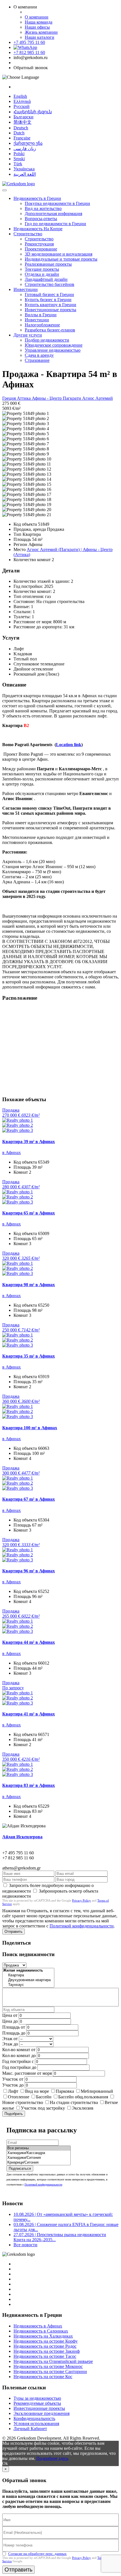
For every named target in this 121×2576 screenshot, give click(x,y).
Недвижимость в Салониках (41, 2331)
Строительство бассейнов (50, 284)
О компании (37, 17)
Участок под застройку (43, 2108)
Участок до (13, 2085)
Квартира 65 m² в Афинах (29, 1213)
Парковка (65, 2091)
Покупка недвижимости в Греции (57, 203)
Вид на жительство (43, 208)
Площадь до (14, 2033)
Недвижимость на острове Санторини (50, 2371)
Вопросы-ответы (41, 219)
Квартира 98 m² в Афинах (29, 1285)
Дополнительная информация (53, 214)
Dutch (19, 133)
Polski (19, 154)
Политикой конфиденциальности (82, 1926)
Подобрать (14, 2114)
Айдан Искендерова (22, 1837)
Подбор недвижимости (47, 340)
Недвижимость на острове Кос (43, 2377)
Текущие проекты (42, 269)
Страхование (37, 360)
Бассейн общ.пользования (83, 2097)
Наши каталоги (40, 37)
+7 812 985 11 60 (29, 52)
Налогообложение (42, 325)
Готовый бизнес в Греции (49, 294)
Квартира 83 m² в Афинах (29, 1785)
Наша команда (39, 22)
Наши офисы (37, 27)
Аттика (24, 398)
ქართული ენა (28, 143)
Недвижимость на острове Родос (45, 2346)
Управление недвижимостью (53, 350)
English (20, 96)
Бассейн (44, 2097)
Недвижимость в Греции (37, 198)
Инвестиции (26, 289)
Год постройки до (19, 2067)
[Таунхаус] (28, 1985)
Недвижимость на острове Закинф (47, 2351)
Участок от (13, 2079)
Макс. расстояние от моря (27, 2073)
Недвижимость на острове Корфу (46, 2341)
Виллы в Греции (41, 315)
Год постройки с (18, 2061)
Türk (18, 164)
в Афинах (12, 1152)
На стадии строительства (74, 2102)
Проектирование (41, 249)
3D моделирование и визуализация (59, 254)
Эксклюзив (83, 2108)
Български (23, 117)
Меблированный (97, 2091)
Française (22, 138)
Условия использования (36, 2423)
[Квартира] (28, 1975)
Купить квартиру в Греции (51, 305)
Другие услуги (28, 335)
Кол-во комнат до (19, 2055)
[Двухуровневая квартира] (28, 1980)
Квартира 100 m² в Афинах (30, 1428)
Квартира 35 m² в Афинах (29, 1356)
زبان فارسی (25, 149)
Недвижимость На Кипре (38, 229)
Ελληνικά (22, 101)
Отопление (19, 2097)
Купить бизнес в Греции (48, 300)
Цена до (10, 2021)
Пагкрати (72, 398)
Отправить (14, 1932)
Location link (69, 745)
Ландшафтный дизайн (46, 279)
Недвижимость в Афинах (38, 2326)
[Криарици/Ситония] (39, 2163)
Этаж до (10, 2044)
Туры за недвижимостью (37, 2398)
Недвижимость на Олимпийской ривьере (53, 2361)
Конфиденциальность (34, 2418)
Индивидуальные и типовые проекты (61, 259)
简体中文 (23, 122)
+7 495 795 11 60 (29, 42)
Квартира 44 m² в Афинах (29, 1642)
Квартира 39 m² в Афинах (29, 1142)
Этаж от (10, 2039)
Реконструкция (39, 244)
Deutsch (21, 128)
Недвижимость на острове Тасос (45, 2356)
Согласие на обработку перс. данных (37, 2554)
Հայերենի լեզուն (33, 112)
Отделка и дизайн (42, 274)
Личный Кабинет (30, 2429)
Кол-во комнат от (19, 2050)
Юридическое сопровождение (54, 345)
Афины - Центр (47, 398)
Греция (10, 398)
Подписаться (20, 2169)
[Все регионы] (39, 2148)
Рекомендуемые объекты (37, 2403)
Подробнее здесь (52, 2458)
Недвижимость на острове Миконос (48, 2366)
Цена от (10, 2015)
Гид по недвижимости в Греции (55, 224)
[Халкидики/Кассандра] (39, 2153)
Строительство (28, 234)
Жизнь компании (41, 32)
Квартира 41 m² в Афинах (29, 1714)
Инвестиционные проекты (51, 310)
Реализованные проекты (48, 264)
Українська (24, 169)
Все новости (25, 2245)
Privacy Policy (81, 1900)
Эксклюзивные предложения (42, 2413)
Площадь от (14, 2027)
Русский (22, 106)
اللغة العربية (25, 174)
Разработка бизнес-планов (50, 330)
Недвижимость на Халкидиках (43, 2336)
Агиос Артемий (98, 398)
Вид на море (37, 2091)
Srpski (19, 159)
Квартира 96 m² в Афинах (29, 1571)
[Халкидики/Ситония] (39, 2158)
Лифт (13, 2091)
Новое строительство (23, 2102)
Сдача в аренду (39, 355)
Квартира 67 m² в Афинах (29, 1499)
